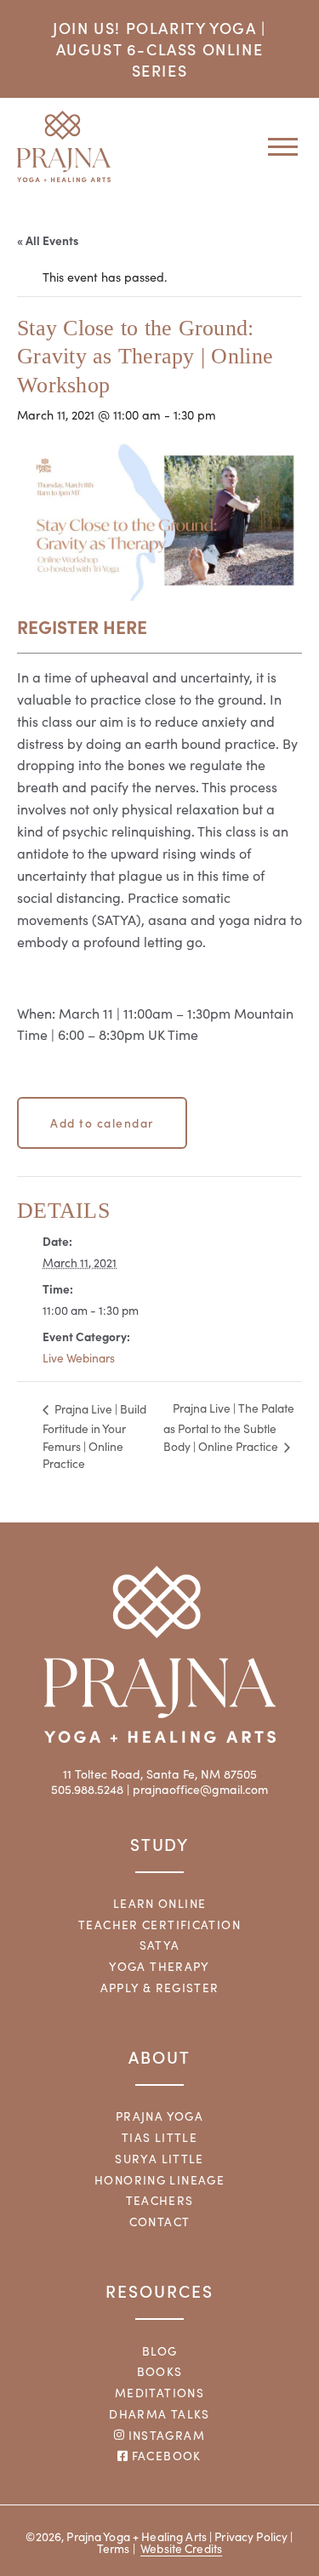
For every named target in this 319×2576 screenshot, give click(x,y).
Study (160, 1844)
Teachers (160, 2200)
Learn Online (160, 1903)
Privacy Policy (251, 2536)
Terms (114, 2548)
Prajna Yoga (159, 2116)
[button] (276, 146)
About (159, 2056)
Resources (159, 2290)
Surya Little (159, 2159)
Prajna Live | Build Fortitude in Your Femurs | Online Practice (94, 1437)
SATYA (160, 1945)
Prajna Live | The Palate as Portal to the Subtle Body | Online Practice (229, 1427)
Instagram (165, 2435)
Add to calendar (102, 1122)
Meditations (159, 2393)
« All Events (48, 240)
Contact (160, 2222)
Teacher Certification (159, 1925)
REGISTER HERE (82, 626)
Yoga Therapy (159, 1966)
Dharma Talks (159, 2414)
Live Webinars (79, 1358)
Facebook (164, 2456)
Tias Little (159, 2137)
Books (160, 2371)
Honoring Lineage (159, 2180)
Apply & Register (160, 1988)
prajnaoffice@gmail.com (200, 1789)
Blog (160, 2351)
